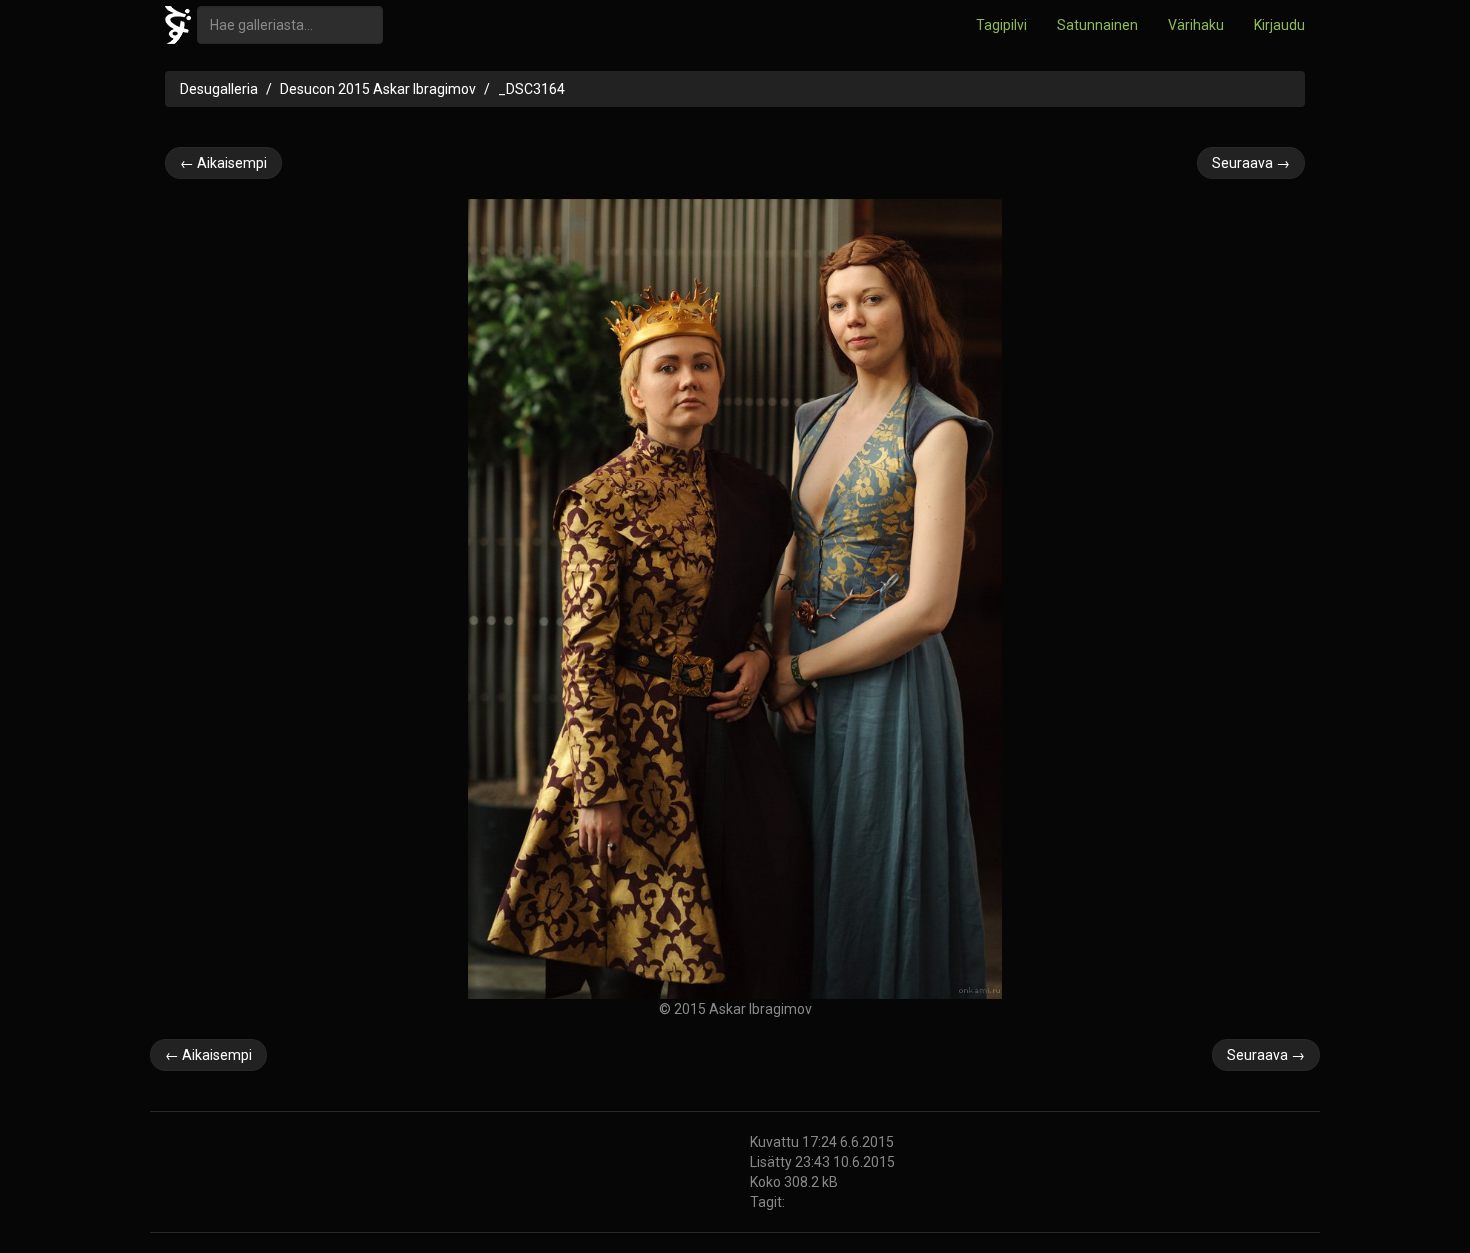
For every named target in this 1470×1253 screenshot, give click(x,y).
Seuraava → (1251, 163)
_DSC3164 (531, 89)
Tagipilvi (1001, 25)
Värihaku (1196, 25)
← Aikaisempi (223, 163)
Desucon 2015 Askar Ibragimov (378, 89)
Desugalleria (219, 89)
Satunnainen (1097, 25)
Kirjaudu (1279, 25)
